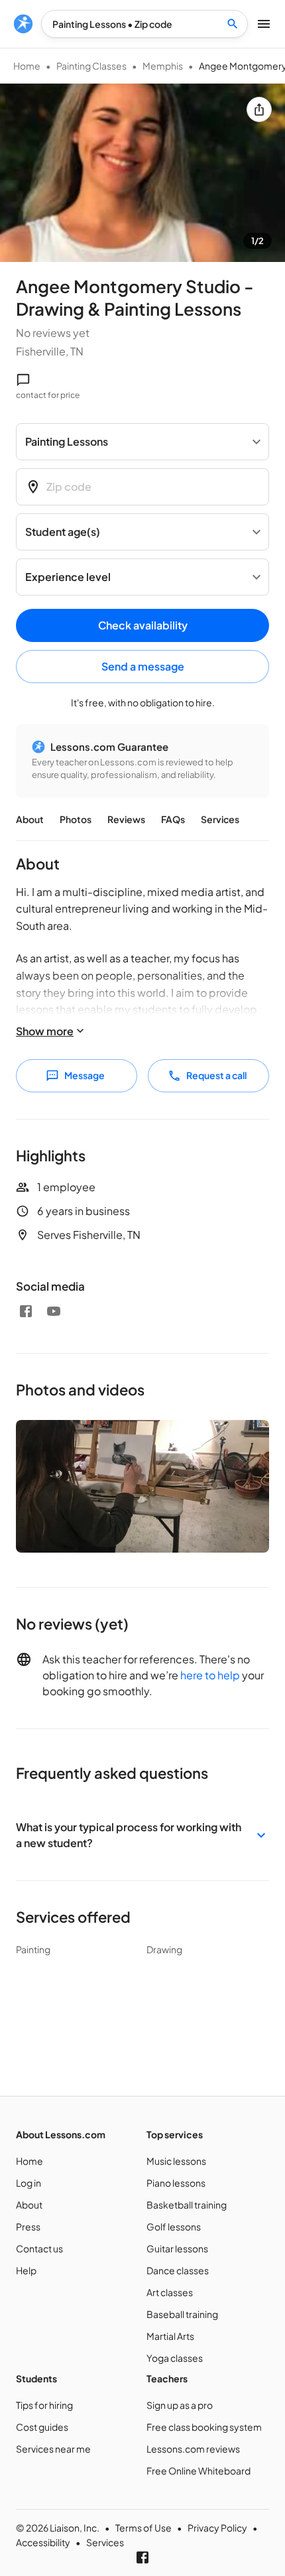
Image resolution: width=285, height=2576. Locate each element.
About (30, 819)
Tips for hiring (44, 2405)
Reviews (126, 819)
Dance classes (178, 2270)
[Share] (259, 109)
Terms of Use (143, 2528)
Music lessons (176, 2161)
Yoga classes (175, 2358)
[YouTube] (54, 1311)
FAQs (173, 819)
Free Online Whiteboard (199, 2471)
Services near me (53, 2449)
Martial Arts (170, 2336)
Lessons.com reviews (193, 2449)
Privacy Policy (217, 2528)
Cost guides (42, 2427)
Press (28, 2226)
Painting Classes (91, 66)
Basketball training (187, 2205)
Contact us (39, 2248)
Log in (28, 2183)
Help (26, 2270)
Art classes (170, 2292)
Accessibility (43, 2542)
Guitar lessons (177, 2248)
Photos (76, 819)
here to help (210, 1675)
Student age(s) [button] (63, 532)
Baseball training (182, 2314)
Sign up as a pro (180, 2405)
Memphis (163, 66)
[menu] (23, 24)
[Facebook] (26, 1311)
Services (220, 819)
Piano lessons (176, 2183)
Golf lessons (174, 2226)
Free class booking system (204, 2427)
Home (27, 66)
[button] (142, 1835)
